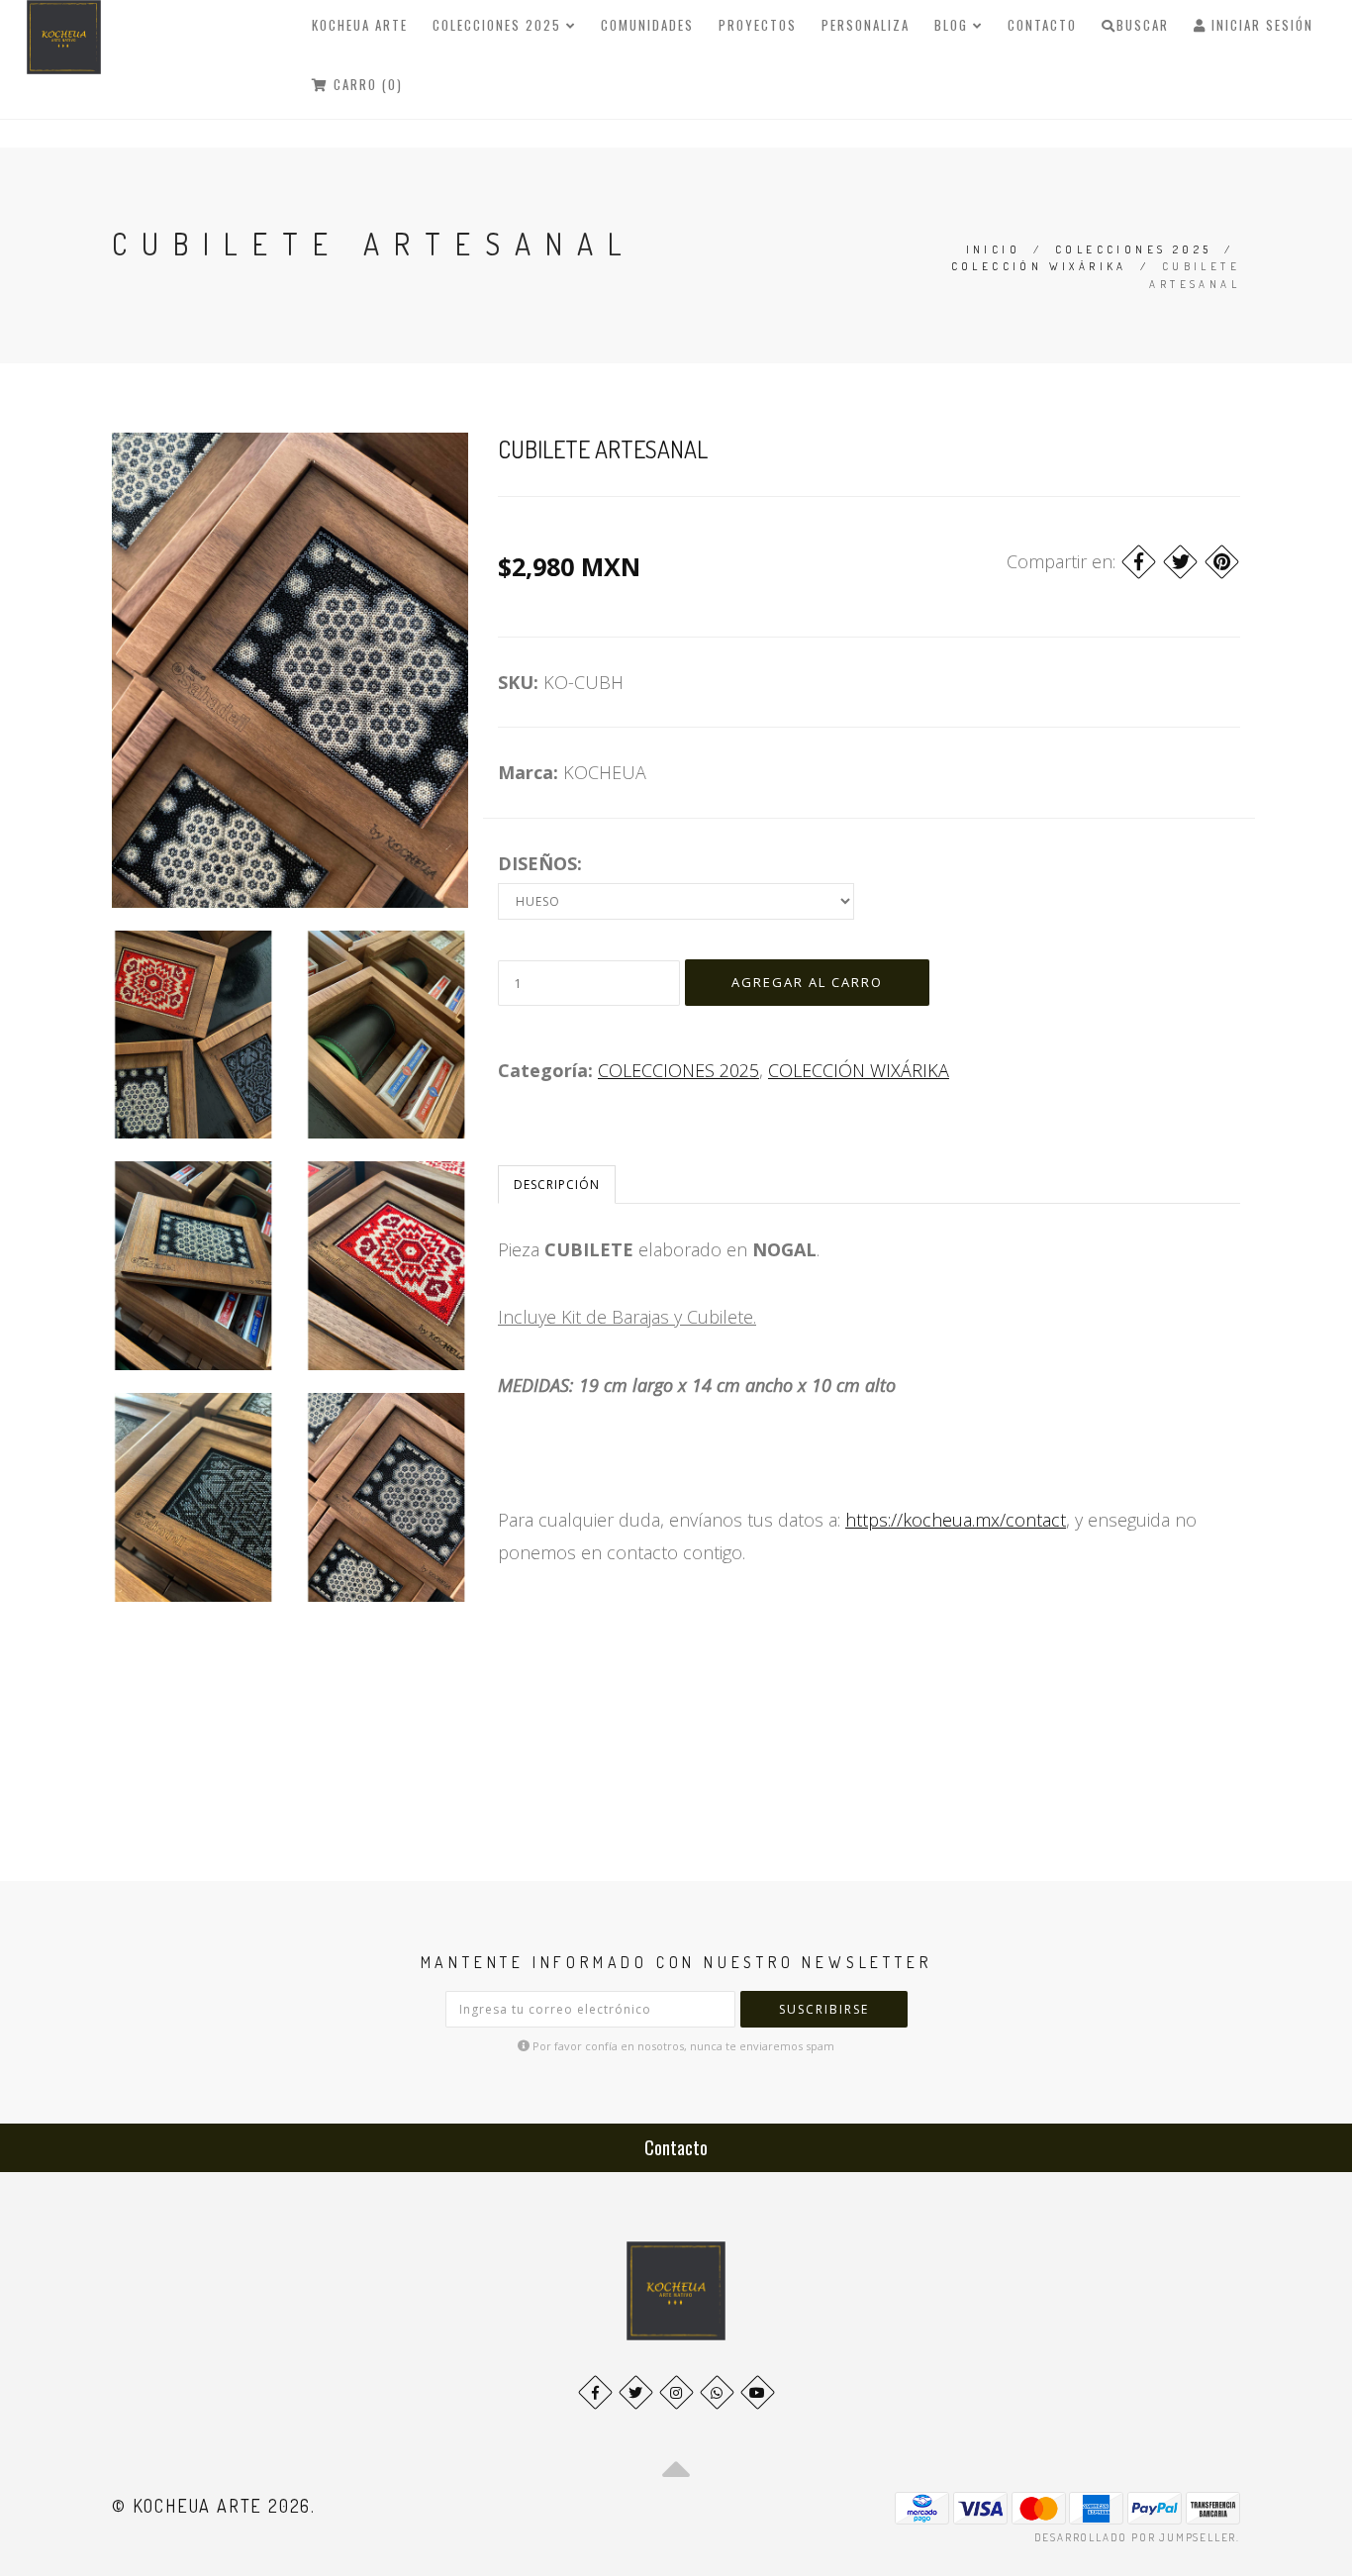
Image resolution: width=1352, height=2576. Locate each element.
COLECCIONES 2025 (499, 25)
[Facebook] (1139, 562)
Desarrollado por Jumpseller (1136, 2537)
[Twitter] (1180, 562)
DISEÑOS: (540, 863)
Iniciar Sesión (1260, 25)
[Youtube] (758, 2392)
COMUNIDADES (647, 25)
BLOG (954, 25)
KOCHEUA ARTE (360, 25)
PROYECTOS (758, 25)
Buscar (1143, 25)
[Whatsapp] (717, 2392)
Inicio (993, 249)
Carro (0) (366, 84)
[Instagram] (676, 2392)
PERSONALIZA (866, 25)
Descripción (557, 1185)
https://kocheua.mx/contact (956, 1520)
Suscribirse (824, 2009)
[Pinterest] (1222, 562)
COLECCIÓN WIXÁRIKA (1039, 266)
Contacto (1042, 25)
